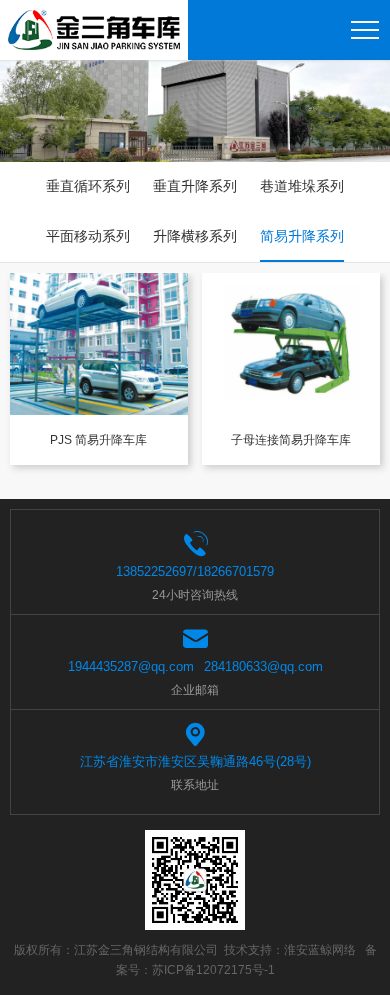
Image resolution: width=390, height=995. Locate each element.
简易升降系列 (302, 236)
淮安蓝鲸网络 (320, 950)
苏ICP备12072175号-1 (213, 970)
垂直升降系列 (195, 186)
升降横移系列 (195, 236)
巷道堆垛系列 (302, 186)
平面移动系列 (88, 236)
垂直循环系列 (88, 186)
